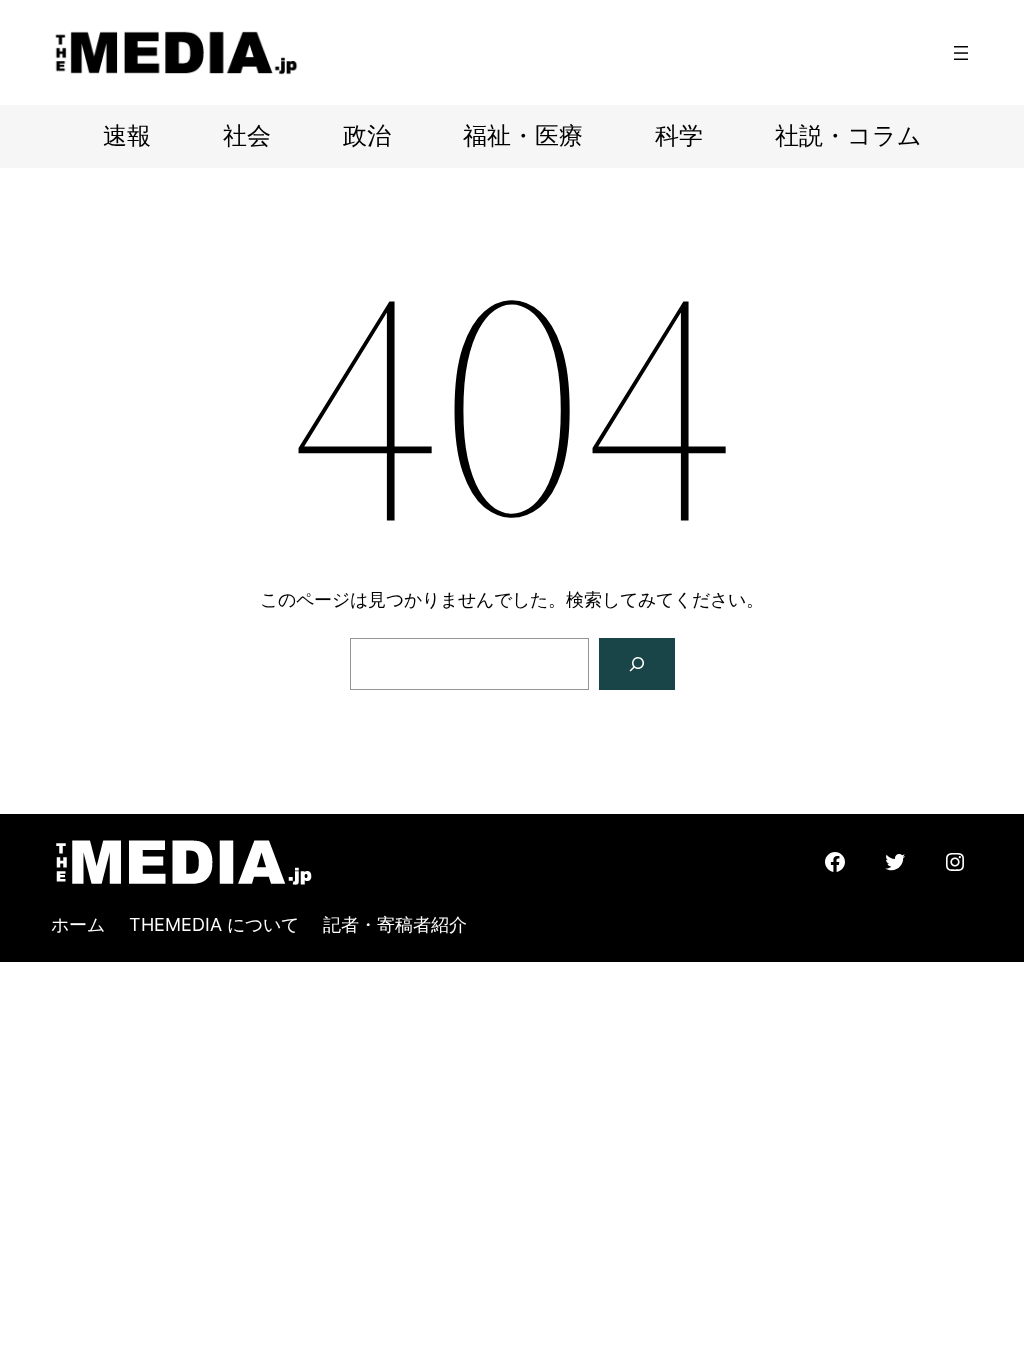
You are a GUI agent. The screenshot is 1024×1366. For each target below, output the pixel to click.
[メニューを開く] (961, 53)
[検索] (637, 664)
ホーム (78, 924)
